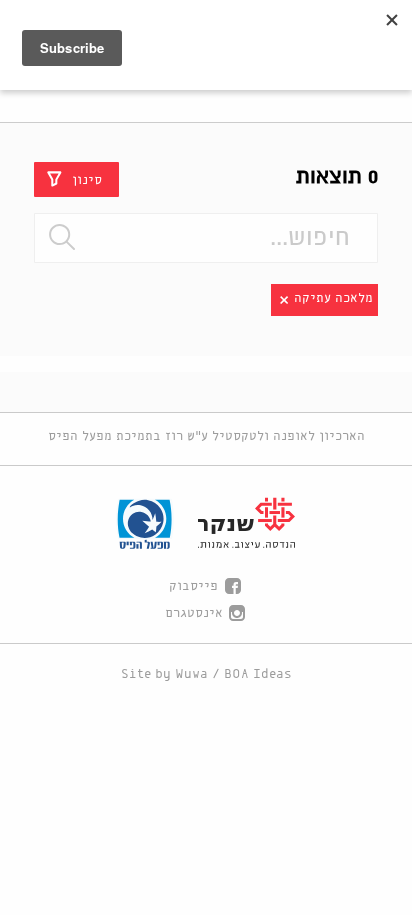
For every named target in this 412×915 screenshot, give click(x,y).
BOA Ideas (258, 674)
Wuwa (191, 674)
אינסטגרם (194, 613)
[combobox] (205, 238)
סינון (87, 179)
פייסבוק (193, 586)
